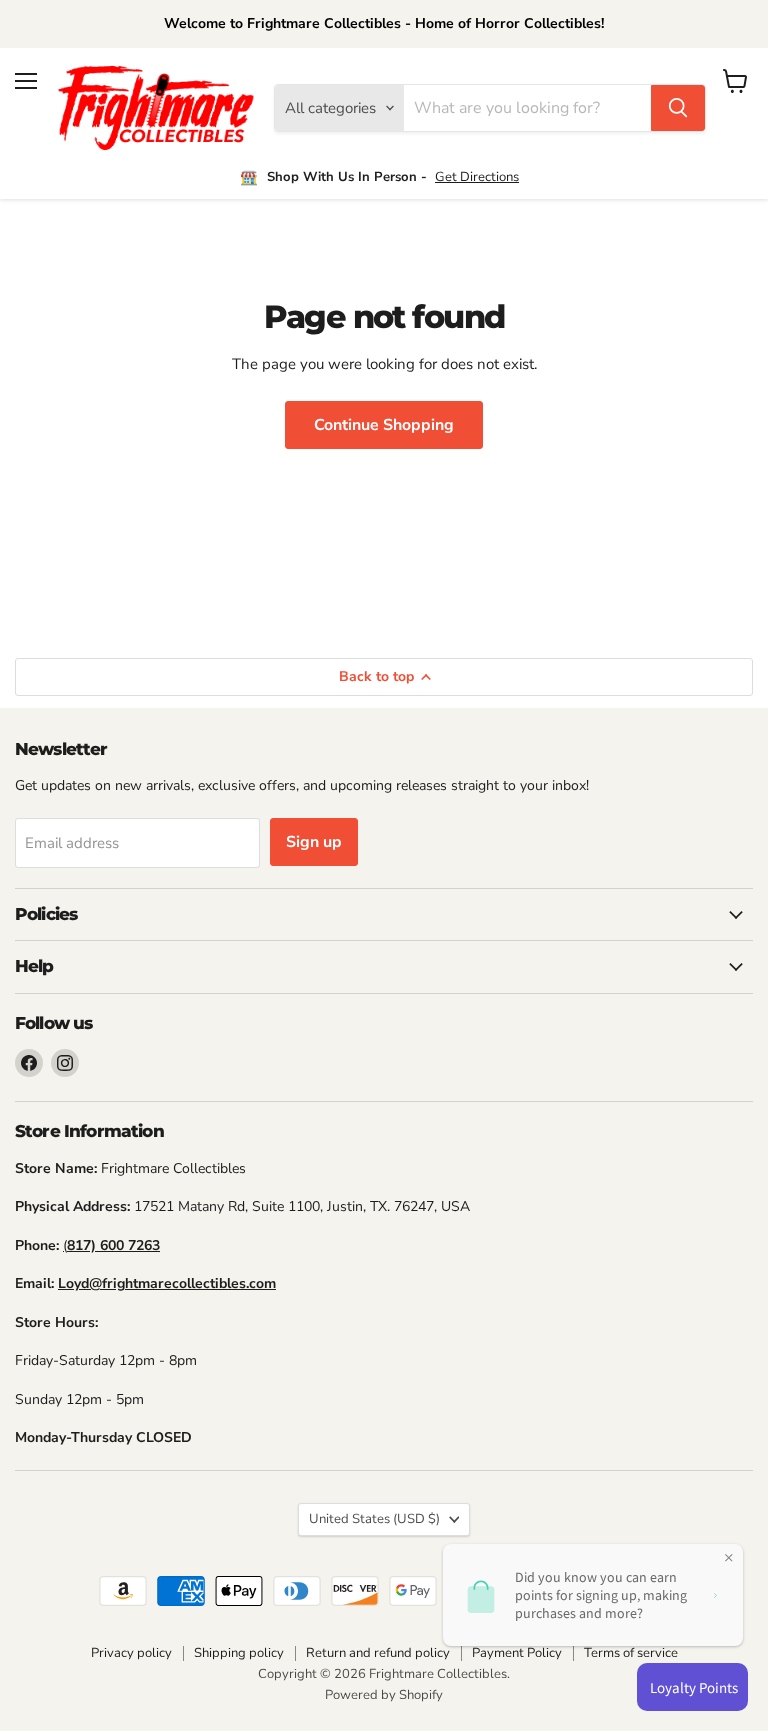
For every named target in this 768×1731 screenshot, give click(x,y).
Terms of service (631, 1653)
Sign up (314, 842)
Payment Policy (517, 1653)
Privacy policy (131, 1653)
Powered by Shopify (384, 1695)
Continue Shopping (384, 425)
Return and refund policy (378, 1653)
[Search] (678, 108)
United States (374, 1519)
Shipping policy (239, 1653)
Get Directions (477, 177)
